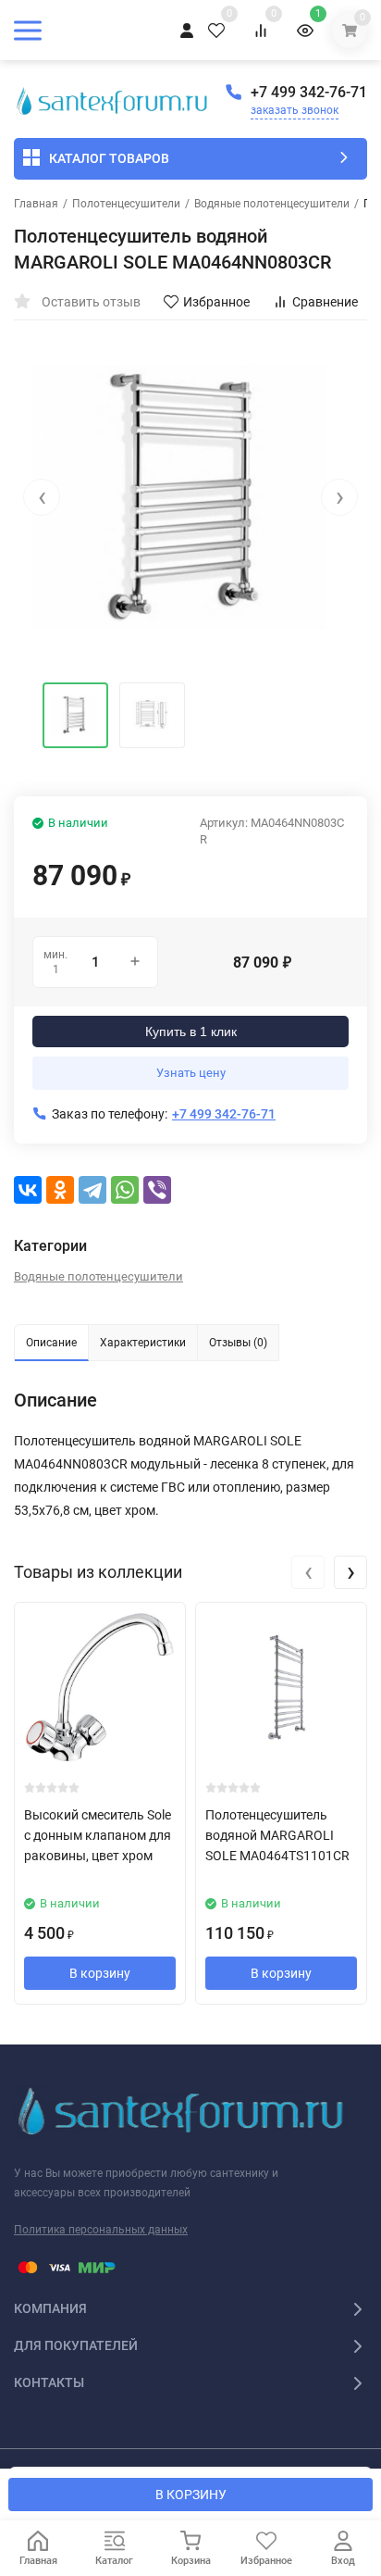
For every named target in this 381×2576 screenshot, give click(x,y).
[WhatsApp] (125, 1190)
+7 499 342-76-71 (309, 92)
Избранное (216, 302)
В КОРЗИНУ (191, 2495)
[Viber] (157, 1190)
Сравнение (325, 302)
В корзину (100, 1973)
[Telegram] (92, 1190)
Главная (36, 204)
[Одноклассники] (60, 1190)
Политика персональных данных (101, 2230)
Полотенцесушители (126, 204)
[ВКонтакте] (28, 1190)
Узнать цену (191, 1073)
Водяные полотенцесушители (272, 204)
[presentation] (42, 497)
